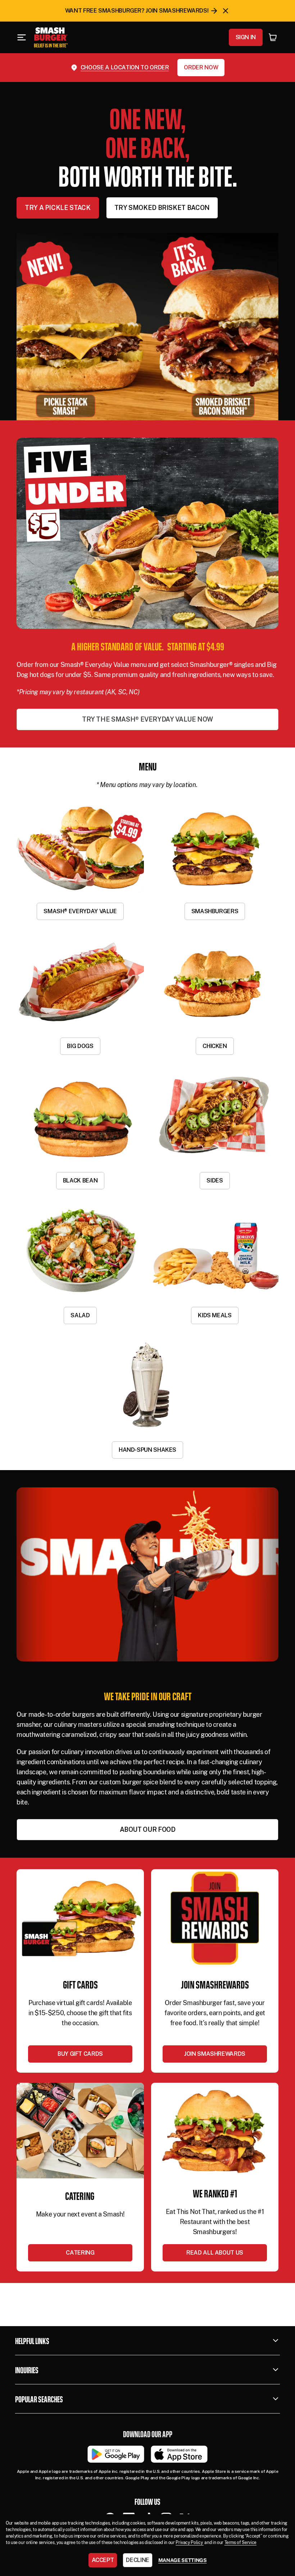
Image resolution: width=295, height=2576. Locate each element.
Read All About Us (215, 2253)
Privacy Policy (190, 2543)
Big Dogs (80, 1046)
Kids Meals (215, 1315)
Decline (137, 2560)
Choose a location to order (125, 67)
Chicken (215, 1046)
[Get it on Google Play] (116, 2454)
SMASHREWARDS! (184, 11)
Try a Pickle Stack (58, 208)
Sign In (246, 37)
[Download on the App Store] (179, 2454)
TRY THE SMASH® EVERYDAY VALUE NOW (147, 719)
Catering (80, 2253)
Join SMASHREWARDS (215, 2054)
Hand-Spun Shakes (147, 1450)
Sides (215, 1181)
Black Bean (80, 1181)
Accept (103, 2560)
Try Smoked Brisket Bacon (162, 208)
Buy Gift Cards (80, 2054)
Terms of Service (240, 2543)
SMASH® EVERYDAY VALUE (80, 911)
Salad (80, 1315)
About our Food (148, 1829)
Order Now (201, 67)
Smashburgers (215, 911)
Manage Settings (183, 2560)
